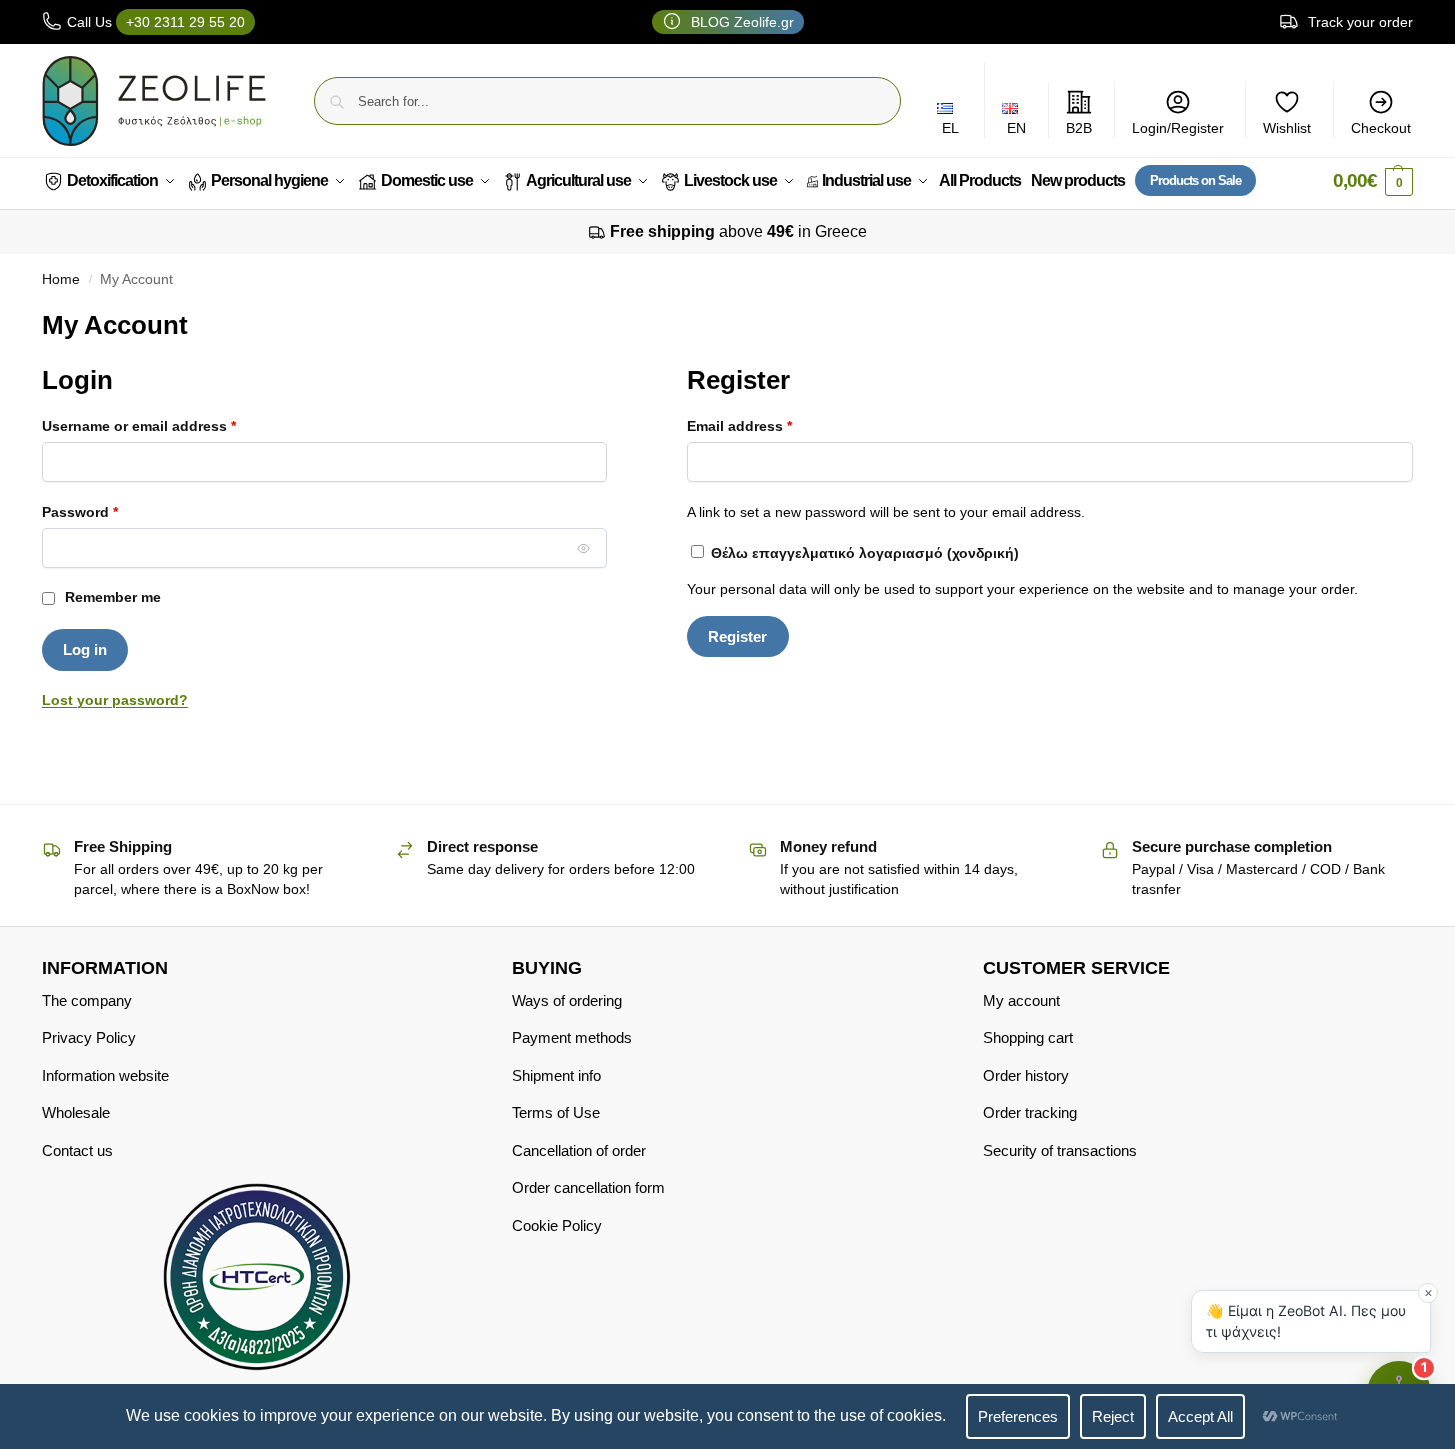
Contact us (77, 1150)
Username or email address (169, 425)
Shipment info (556, 1075)
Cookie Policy (557, 1225)
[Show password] (583, 548)
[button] (1373, 181)
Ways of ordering (567, 1000)
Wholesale (76, 1112)
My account (1021, 1000)
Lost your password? (115, 700)
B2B (1079, 128)
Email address (770, 425)
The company (87, 1000)
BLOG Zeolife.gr (740, 22)
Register (737, 636)
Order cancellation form (588, 1187)
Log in (85, 649)
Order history (1026, 1075)
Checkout (1381, 128)
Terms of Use (556, 1112)
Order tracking (1030, 1112)
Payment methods (572, 1037)
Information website (105, 1075)
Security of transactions (1060, 1150)
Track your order (1358, 22)
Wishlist (1287, 128)
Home (61, 279)
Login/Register (1178, 128)
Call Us (156, 22)
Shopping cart (1028, 1037)
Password (110, 511)
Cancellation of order (579, 1150)
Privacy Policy (89, 1037)
